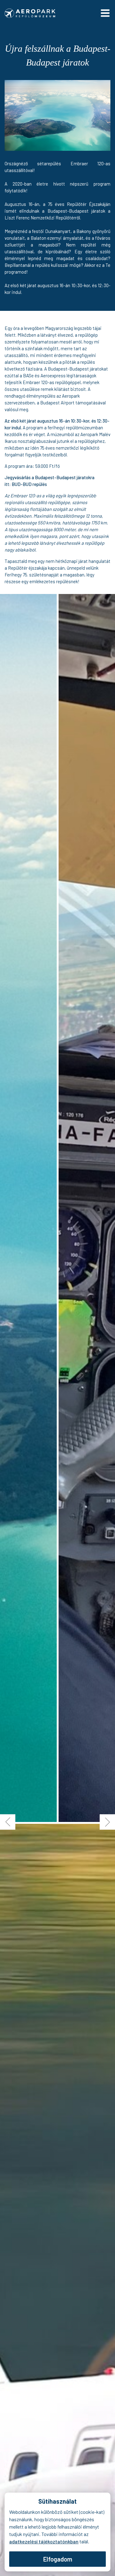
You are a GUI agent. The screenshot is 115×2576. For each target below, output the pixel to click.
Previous (8, 1822)
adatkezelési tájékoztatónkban (44, 2541)
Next (107, 1822)
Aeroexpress (53, 375)
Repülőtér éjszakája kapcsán (36, 568)
